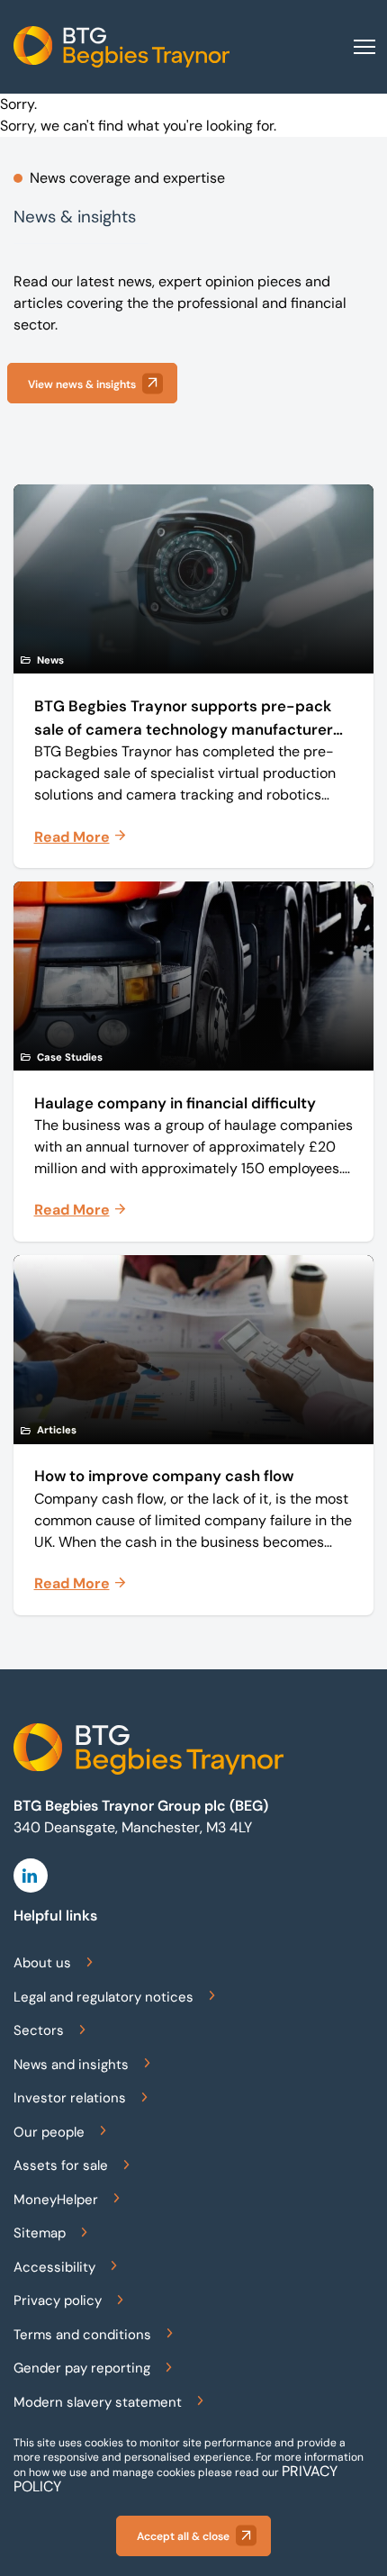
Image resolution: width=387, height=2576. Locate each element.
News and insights (71, 2065)
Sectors (39, 2030)
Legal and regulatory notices (103, 1997)
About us (42, 1963)
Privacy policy (58, 2300)
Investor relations (70, 2098)
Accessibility (54, 2267)
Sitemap (40, 2233)
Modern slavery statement (98, 2402)
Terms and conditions (82, 2335)
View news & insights (82, 384)
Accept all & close (183, 2536)
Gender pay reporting (82, 2368)
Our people (49, 2132)
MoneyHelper (56, 2200)
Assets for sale (61, 2165)
